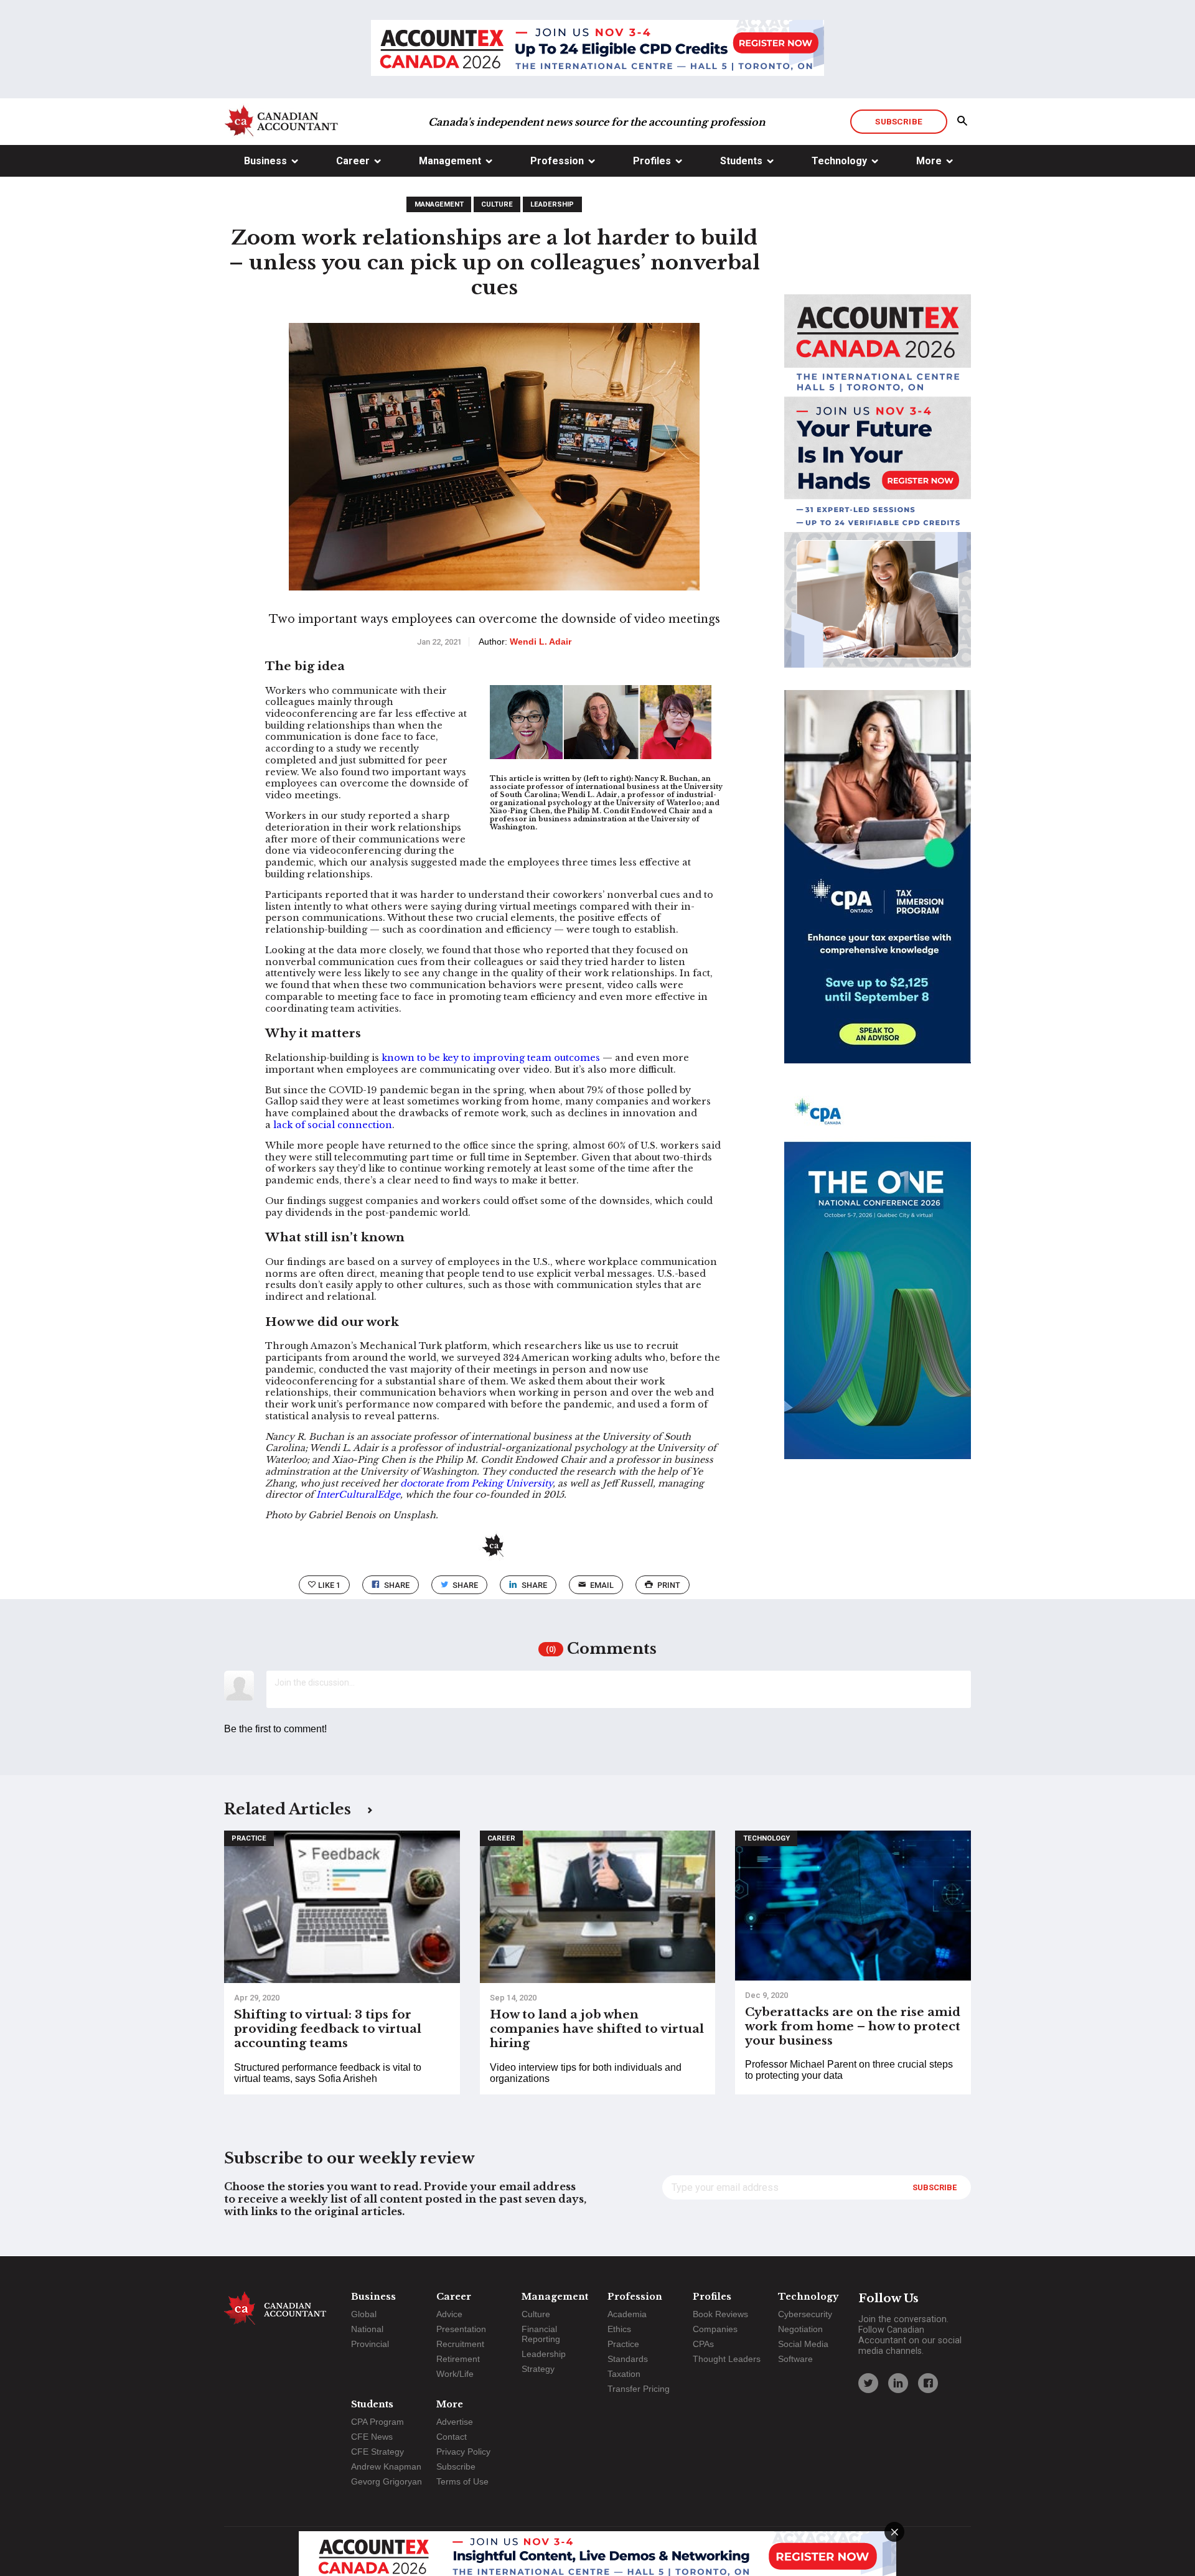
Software (795, 2359)
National (367, 2329)
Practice (249, 1838)
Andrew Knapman (386, 2466)
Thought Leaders (727, 2359)
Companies (715, 2329)
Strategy (538, 2369)
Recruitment (460, 2344)
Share (397, 1585)
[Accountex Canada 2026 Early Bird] (597, 49)
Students (741, 161)
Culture (497, 204)
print (669, 1585)
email (602, 1585)
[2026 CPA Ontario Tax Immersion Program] (878, 888)
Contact (452, 2437)
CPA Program (377, 2422)
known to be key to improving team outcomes (491, 1058)
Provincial (370, 2344)
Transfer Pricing (639, 2389)
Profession (557, 161)
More (929, 161)
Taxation (624, 2374)
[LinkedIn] (898, 2383)
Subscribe (898, 121)
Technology (839, 161)
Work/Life (455, 2374)
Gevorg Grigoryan (387, 2481)
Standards (628, 2359)
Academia (627, 2314)
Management (450, 161)
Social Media (803, 2344)
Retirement (458, 2359)
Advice (449, 2314)
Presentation (461, 2329)
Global (364, 2314)
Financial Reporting (541, 2334)
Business (265, 161)
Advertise (455, 2422)
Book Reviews (720, 2314)
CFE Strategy (377, 2452)
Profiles (652, 161)
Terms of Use (462, 2481)
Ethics (619, 2329)
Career (353, 161)
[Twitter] (868, 2383)
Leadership (552, 204)
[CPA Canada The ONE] (878, 1284)
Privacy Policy (463, 2452)
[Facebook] (928, 2383)
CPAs (703, 2344)
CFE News (372, 2437)
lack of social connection (333, 1125)
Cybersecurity (805, 2314)
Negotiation (800, 2329)
